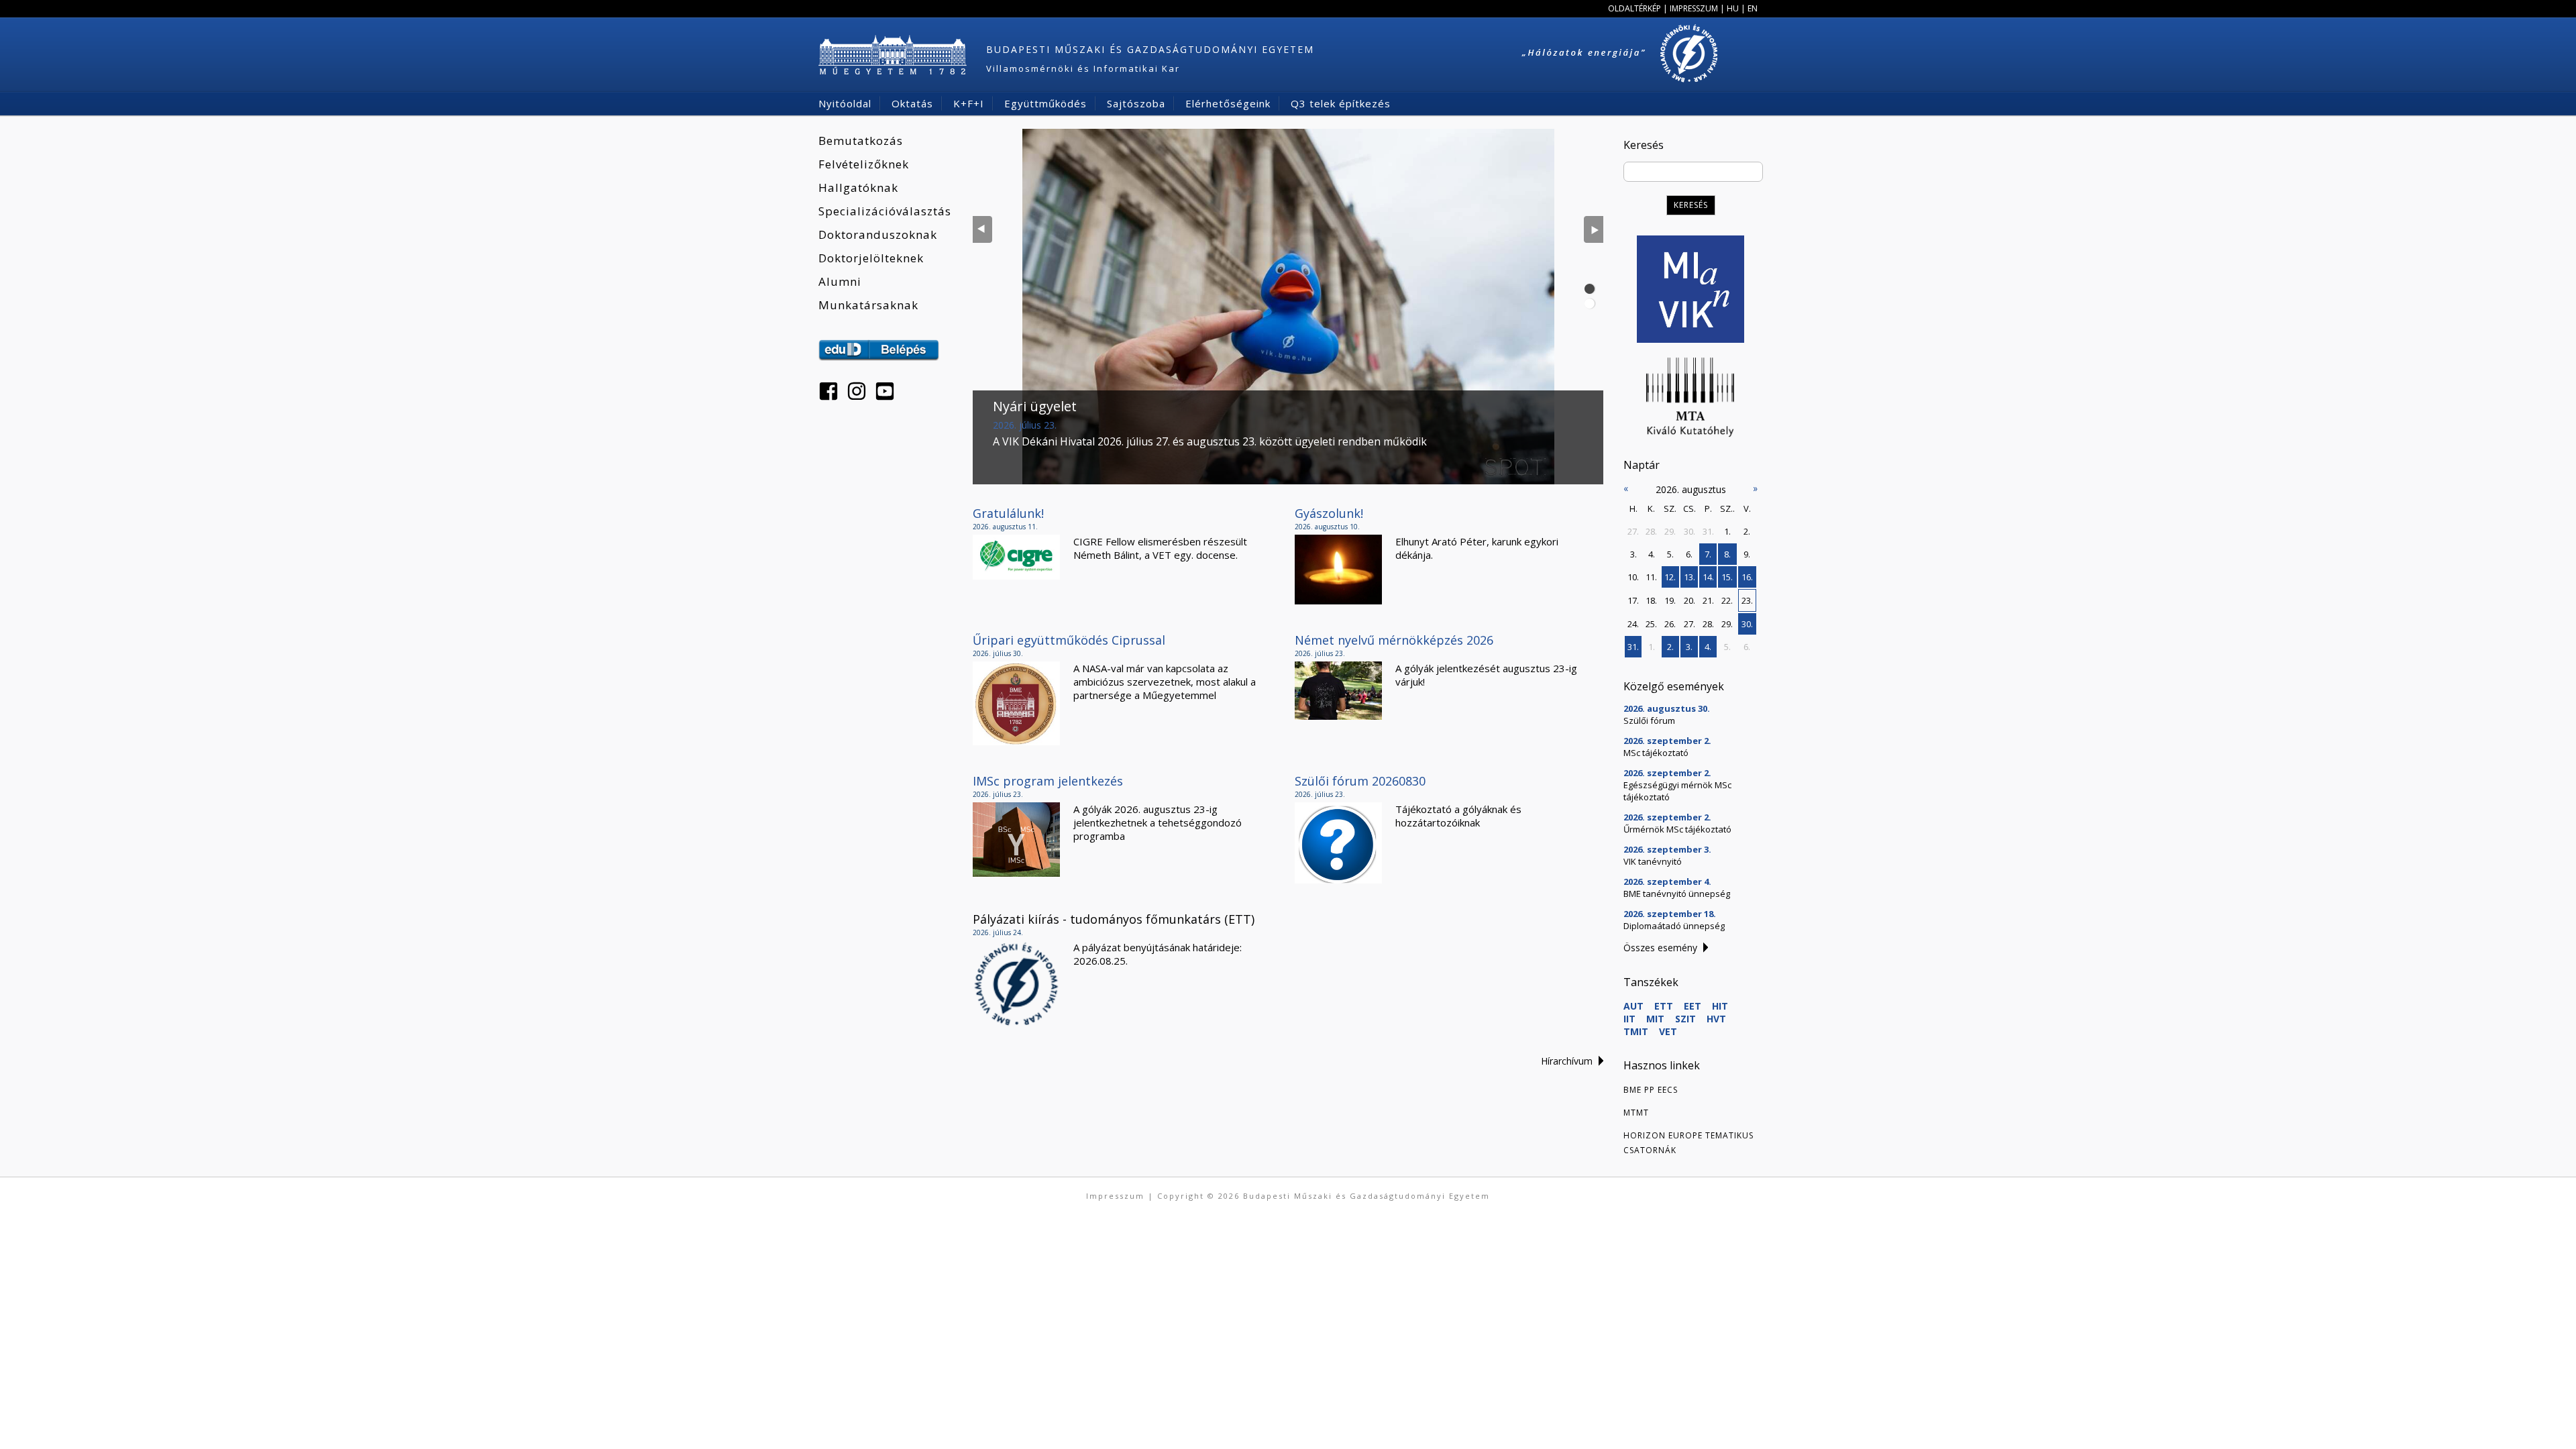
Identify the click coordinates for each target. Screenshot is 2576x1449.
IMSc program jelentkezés (1048, 781)
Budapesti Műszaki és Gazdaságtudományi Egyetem (1150, 49)
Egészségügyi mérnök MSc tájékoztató (1677, 791)
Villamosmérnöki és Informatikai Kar (1083, 68)
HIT (1720, 1006)
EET (1693, 1006)
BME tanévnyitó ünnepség (1677, 894)
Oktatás (912, 103)
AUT (1633, 1006)
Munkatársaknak (868, 305)
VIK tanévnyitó (1653, 861)
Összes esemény (1660, 948)
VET (1668, 1031)
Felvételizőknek (864, 164)
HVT (1716, 1019)
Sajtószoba (1136, 103)
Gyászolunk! (1329, 513)
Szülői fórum (1649, 720)
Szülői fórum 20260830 (1360, 781)
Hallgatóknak (858, 187)
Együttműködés (1045, 103)
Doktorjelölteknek (871, 258)
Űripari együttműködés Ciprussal (1069, 640)
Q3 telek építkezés (1341, 103)
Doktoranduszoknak (878, 234)
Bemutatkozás (861, 141)
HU (1733, 8)
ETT (1664, 1006)
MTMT (1636, 1113)
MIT (1655, 1019)
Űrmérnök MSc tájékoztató (1677, 829)
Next (1594, 229)
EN (1753, 8)
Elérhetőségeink (1228, 103)
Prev (982, 229)
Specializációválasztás (885, 211)
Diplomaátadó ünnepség (1674, 926)
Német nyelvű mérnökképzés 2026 (1394, 640)
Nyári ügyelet (1035, 406)
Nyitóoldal (845, 103)
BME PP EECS (1651, 1090)
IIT (1629, 1019)
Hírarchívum (1567, 1061)
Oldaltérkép (1634, 8)
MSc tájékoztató (1656, 753)
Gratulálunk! (1008, 513)
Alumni (840, 281)
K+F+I (969, 103)
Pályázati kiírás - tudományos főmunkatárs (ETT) (1114, 919)
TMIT (1636, 1031)
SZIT (1685, 1019)
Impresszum (1694, 8)
